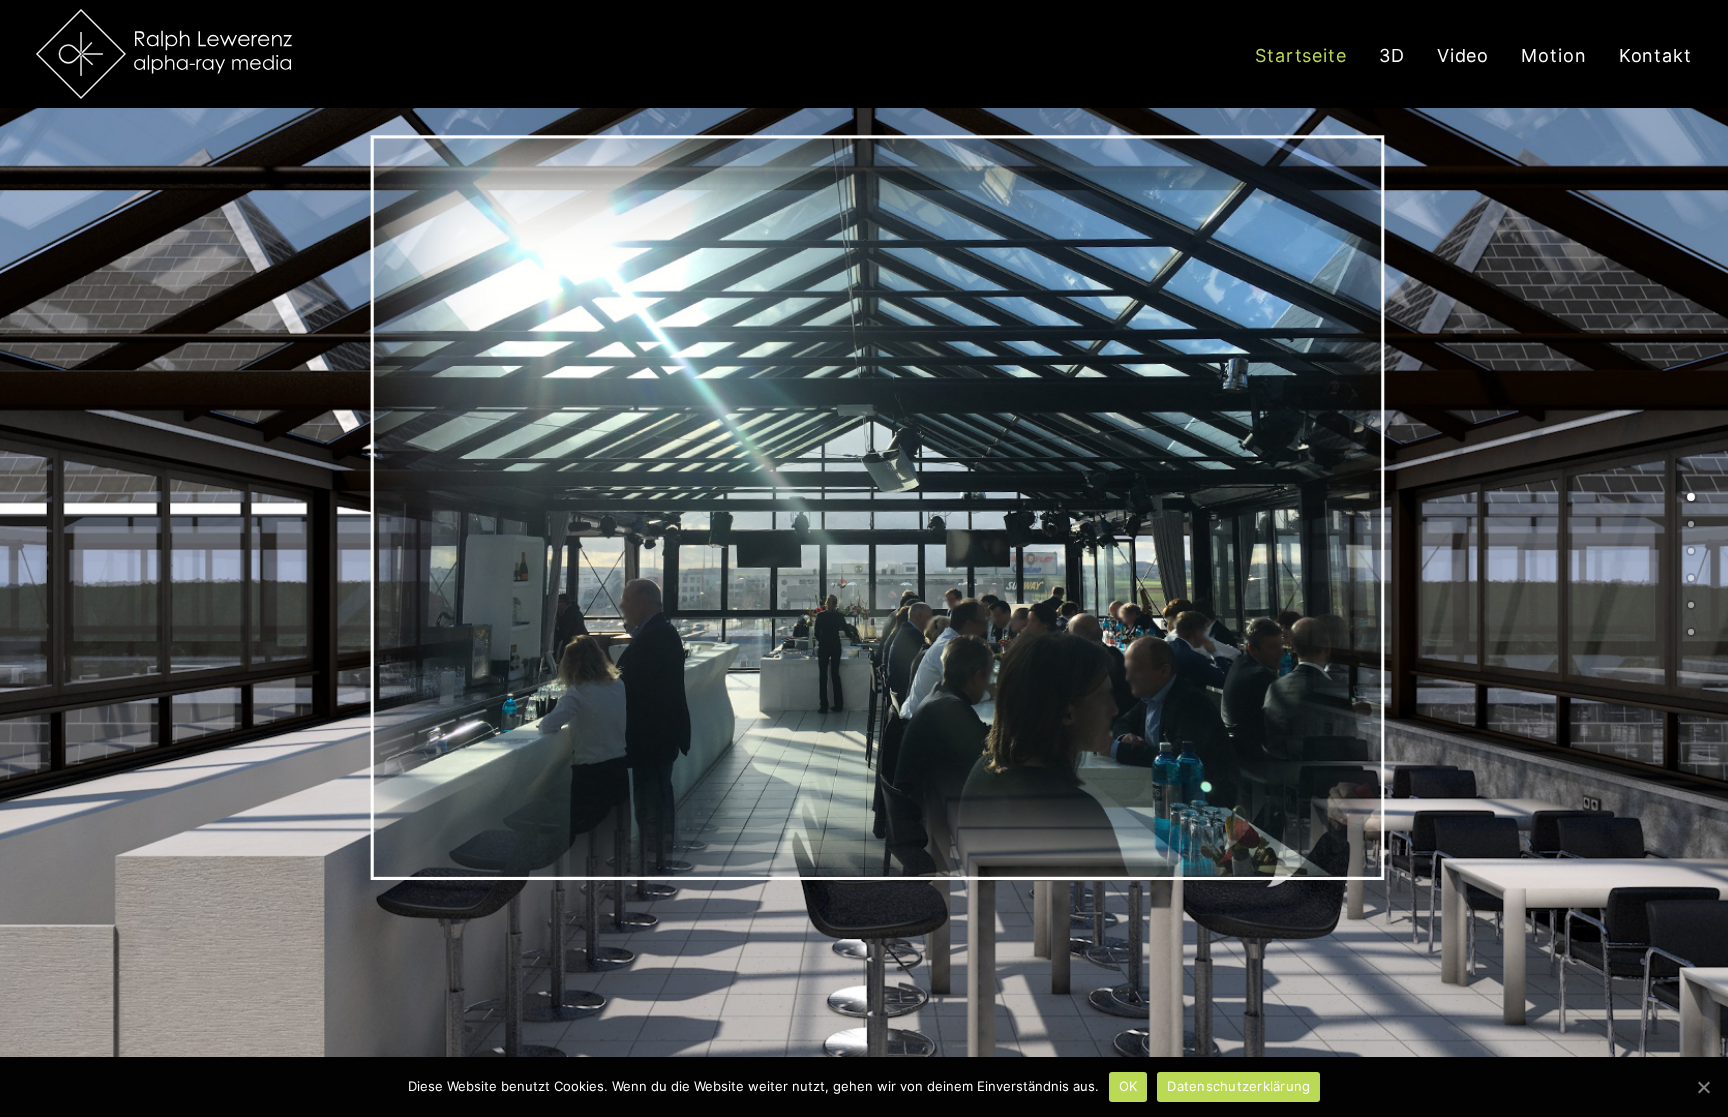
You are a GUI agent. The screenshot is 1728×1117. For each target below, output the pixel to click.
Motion (1553, 55)
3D (1392, 55)
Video (1463, 55)
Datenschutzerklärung (1238, 1086)
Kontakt (1655, 55)
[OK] (1703, 1087)
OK (1128, 1086)
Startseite (1301, 55)
